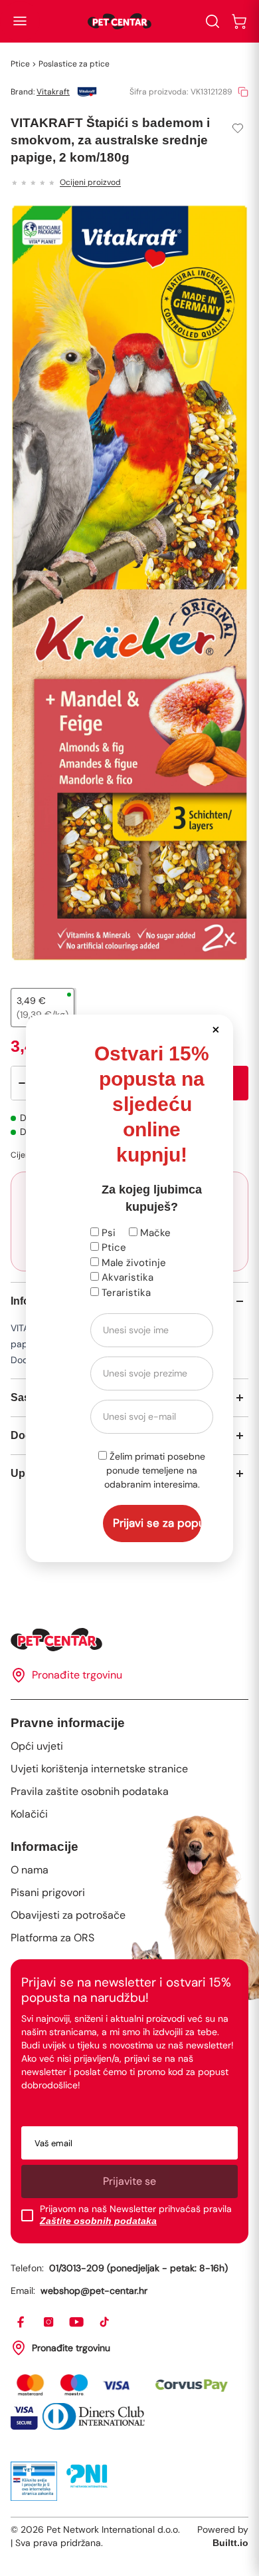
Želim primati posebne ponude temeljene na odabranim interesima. (155, 1470)
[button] (216, 1029)
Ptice (113, 1247)
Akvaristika (126, 1277)
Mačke (154, 1233)
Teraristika (125, 1293)
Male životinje (132, 1263)
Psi (107, 1233)
